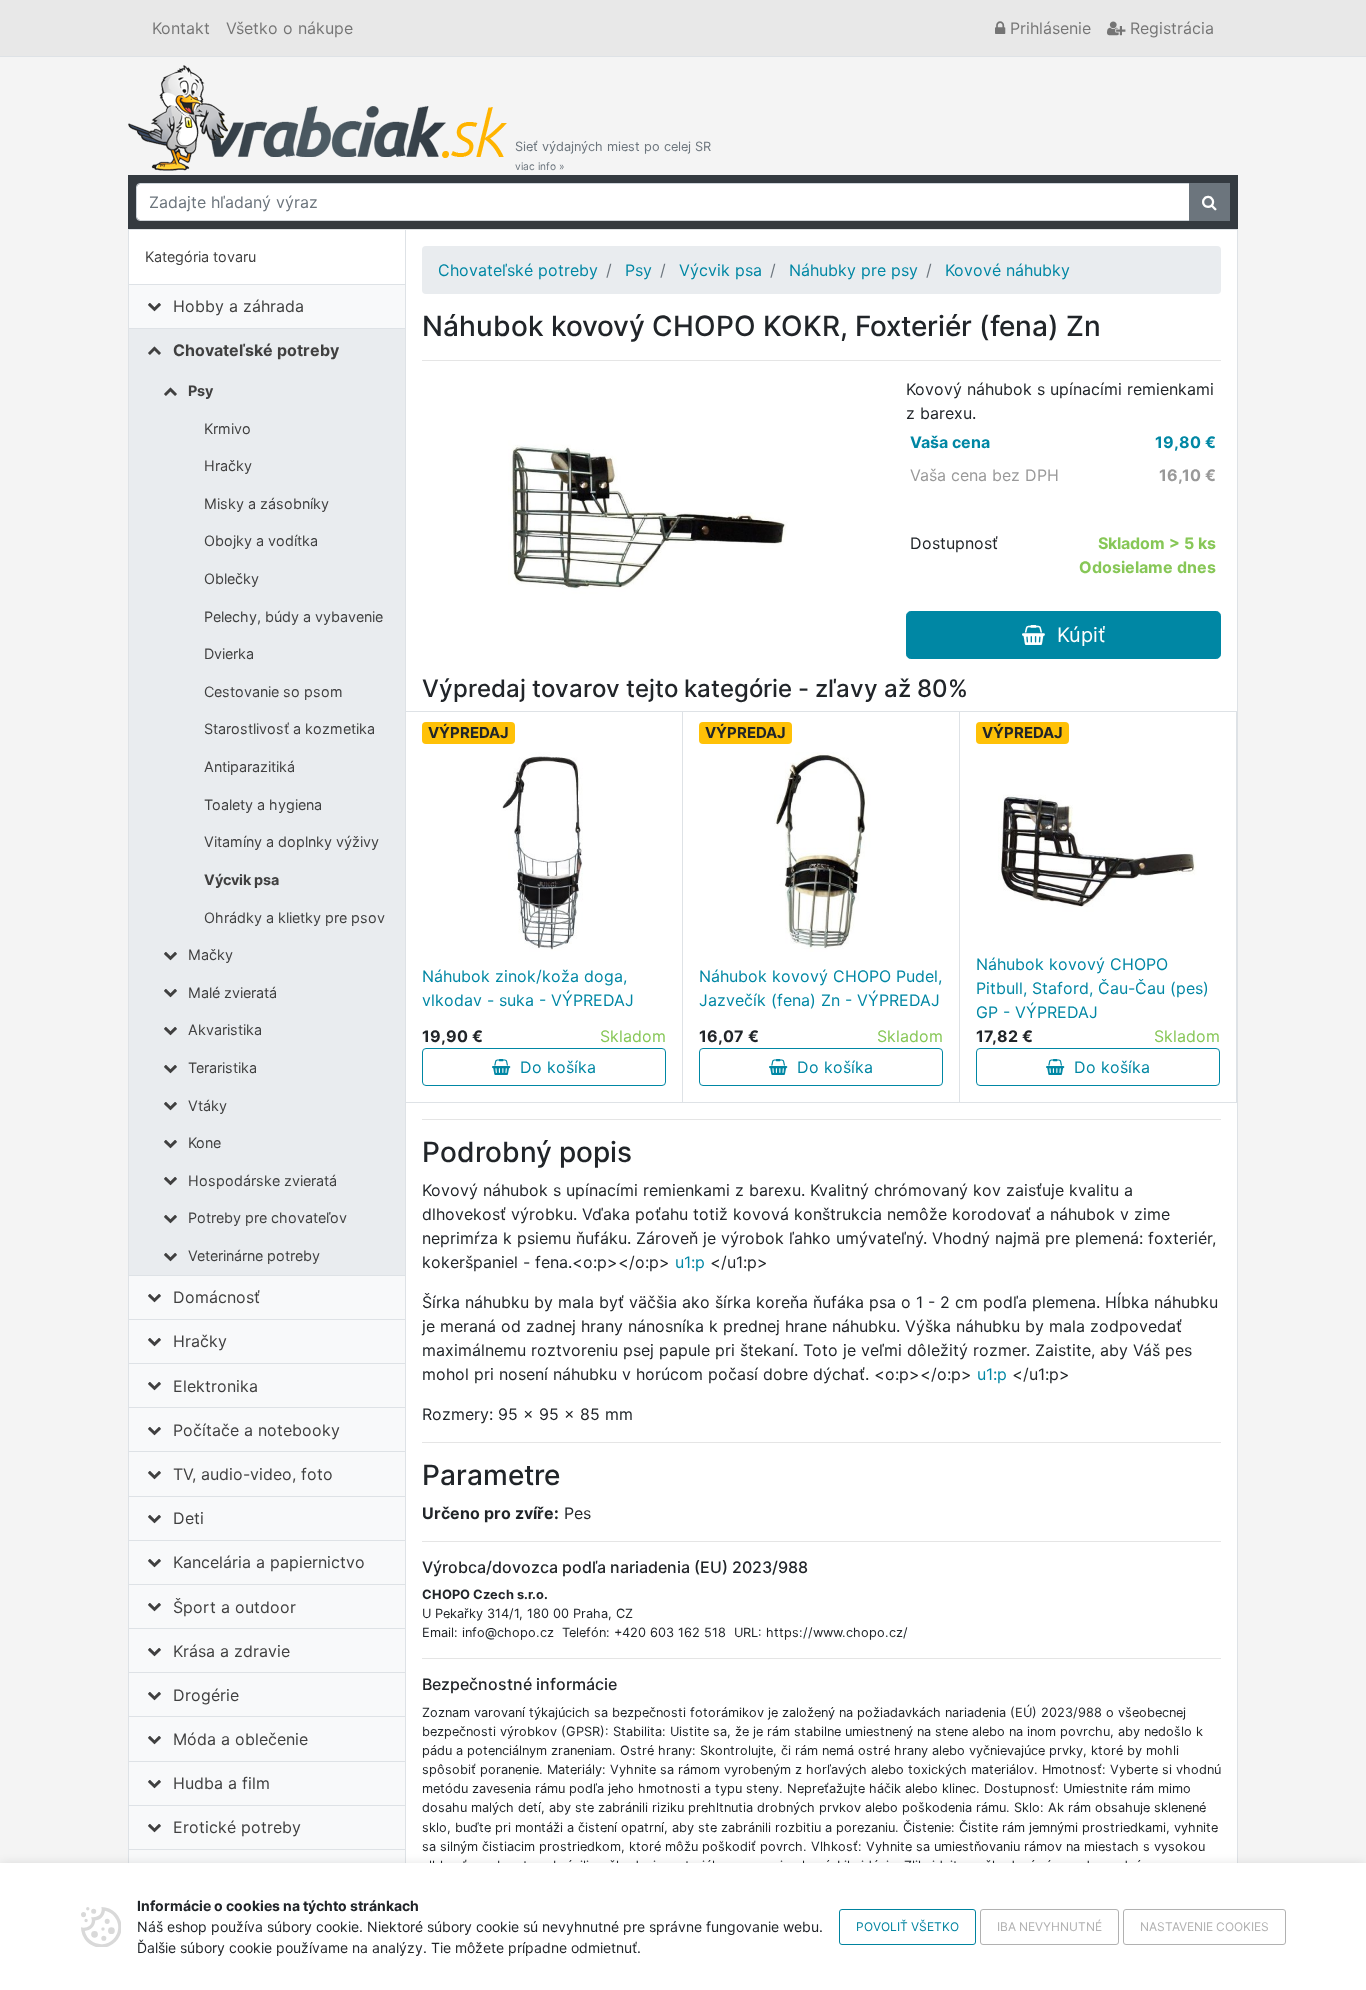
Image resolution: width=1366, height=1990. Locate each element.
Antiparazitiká (249, 766)
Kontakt (181, 28)
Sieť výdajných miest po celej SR (613, 155)
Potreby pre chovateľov (267, 1217)
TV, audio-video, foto (253, 1474)
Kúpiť (1075, 635)
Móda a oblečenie (240, 1739)
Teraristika (222, 1067)
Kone (204, 1142)
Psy (200, 390)
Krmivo (227, 428)
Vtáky (207, 1105)
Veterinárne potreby (254, 1255)
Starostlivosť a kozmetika (289, 728)
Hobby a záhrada (238, 306)
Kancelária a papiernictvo (269, 1562)
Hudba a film (221, 1783)
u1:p (690, 1262)
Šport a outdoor (234, 1607)
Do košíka (553, 1067)
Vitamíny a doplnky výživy (291, 841)
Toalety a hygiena (263, 804)
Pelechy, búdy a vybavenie (293, 616)
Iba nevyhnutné (1049, 1926)
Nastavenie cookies (1204, 1926)
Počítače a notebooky (256, 1430)
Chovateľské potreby (256, 350)
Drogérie (206, 1695)
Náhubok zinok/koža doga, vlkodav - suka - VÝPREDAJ (528, 988)
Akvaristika (225, 1029)
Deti (188, 1518)
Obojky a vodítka (261, 540)
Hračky (228, 465)
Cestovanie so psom (273, 691)
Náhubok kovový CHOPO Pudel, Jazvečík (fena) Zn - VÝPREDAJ (820, 988)
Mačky (210, 954)
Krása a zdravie (231, 1651)
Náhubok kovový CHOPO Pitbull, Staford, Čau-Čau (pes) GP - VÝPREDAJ (1092, 988)
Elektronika (215, 1386)
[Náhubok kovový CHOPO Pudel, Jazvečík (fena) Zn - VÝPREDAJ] (821, 852)
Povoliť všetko (907, 1926)
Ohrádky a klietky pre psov (294, 917)
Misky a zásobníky (266, 503)
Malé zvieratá (232, 992)
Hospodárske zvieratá (262, 1180)
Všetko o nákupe (289, 28)
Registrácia (1169, 28)
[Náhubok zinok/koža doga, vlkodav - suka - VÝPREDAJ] (544, 852)
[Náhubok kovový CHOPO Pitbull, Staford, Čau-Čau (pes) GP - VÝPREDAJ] (1098, 852)
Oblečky (231, 578)
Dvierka (229, 653)
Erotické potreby (237, 1827)
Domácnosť (216, 1297)
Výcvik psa (241, 879)
